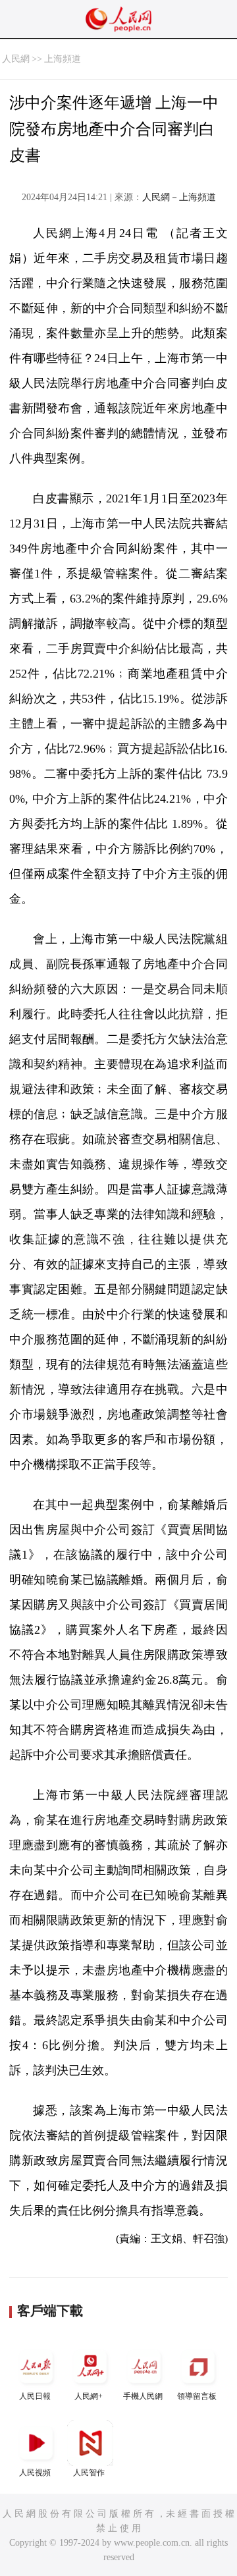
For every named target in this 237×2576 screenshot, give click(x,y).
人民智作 (89, 2473)
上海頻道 (63, 59)
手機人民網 (143, 2396)
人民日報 (35, 2396)
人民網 (16, 59)
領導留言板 (197, 2396)
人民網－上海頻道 (179, 197)
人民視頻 (35, 2473)
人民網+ (89, 2396)
